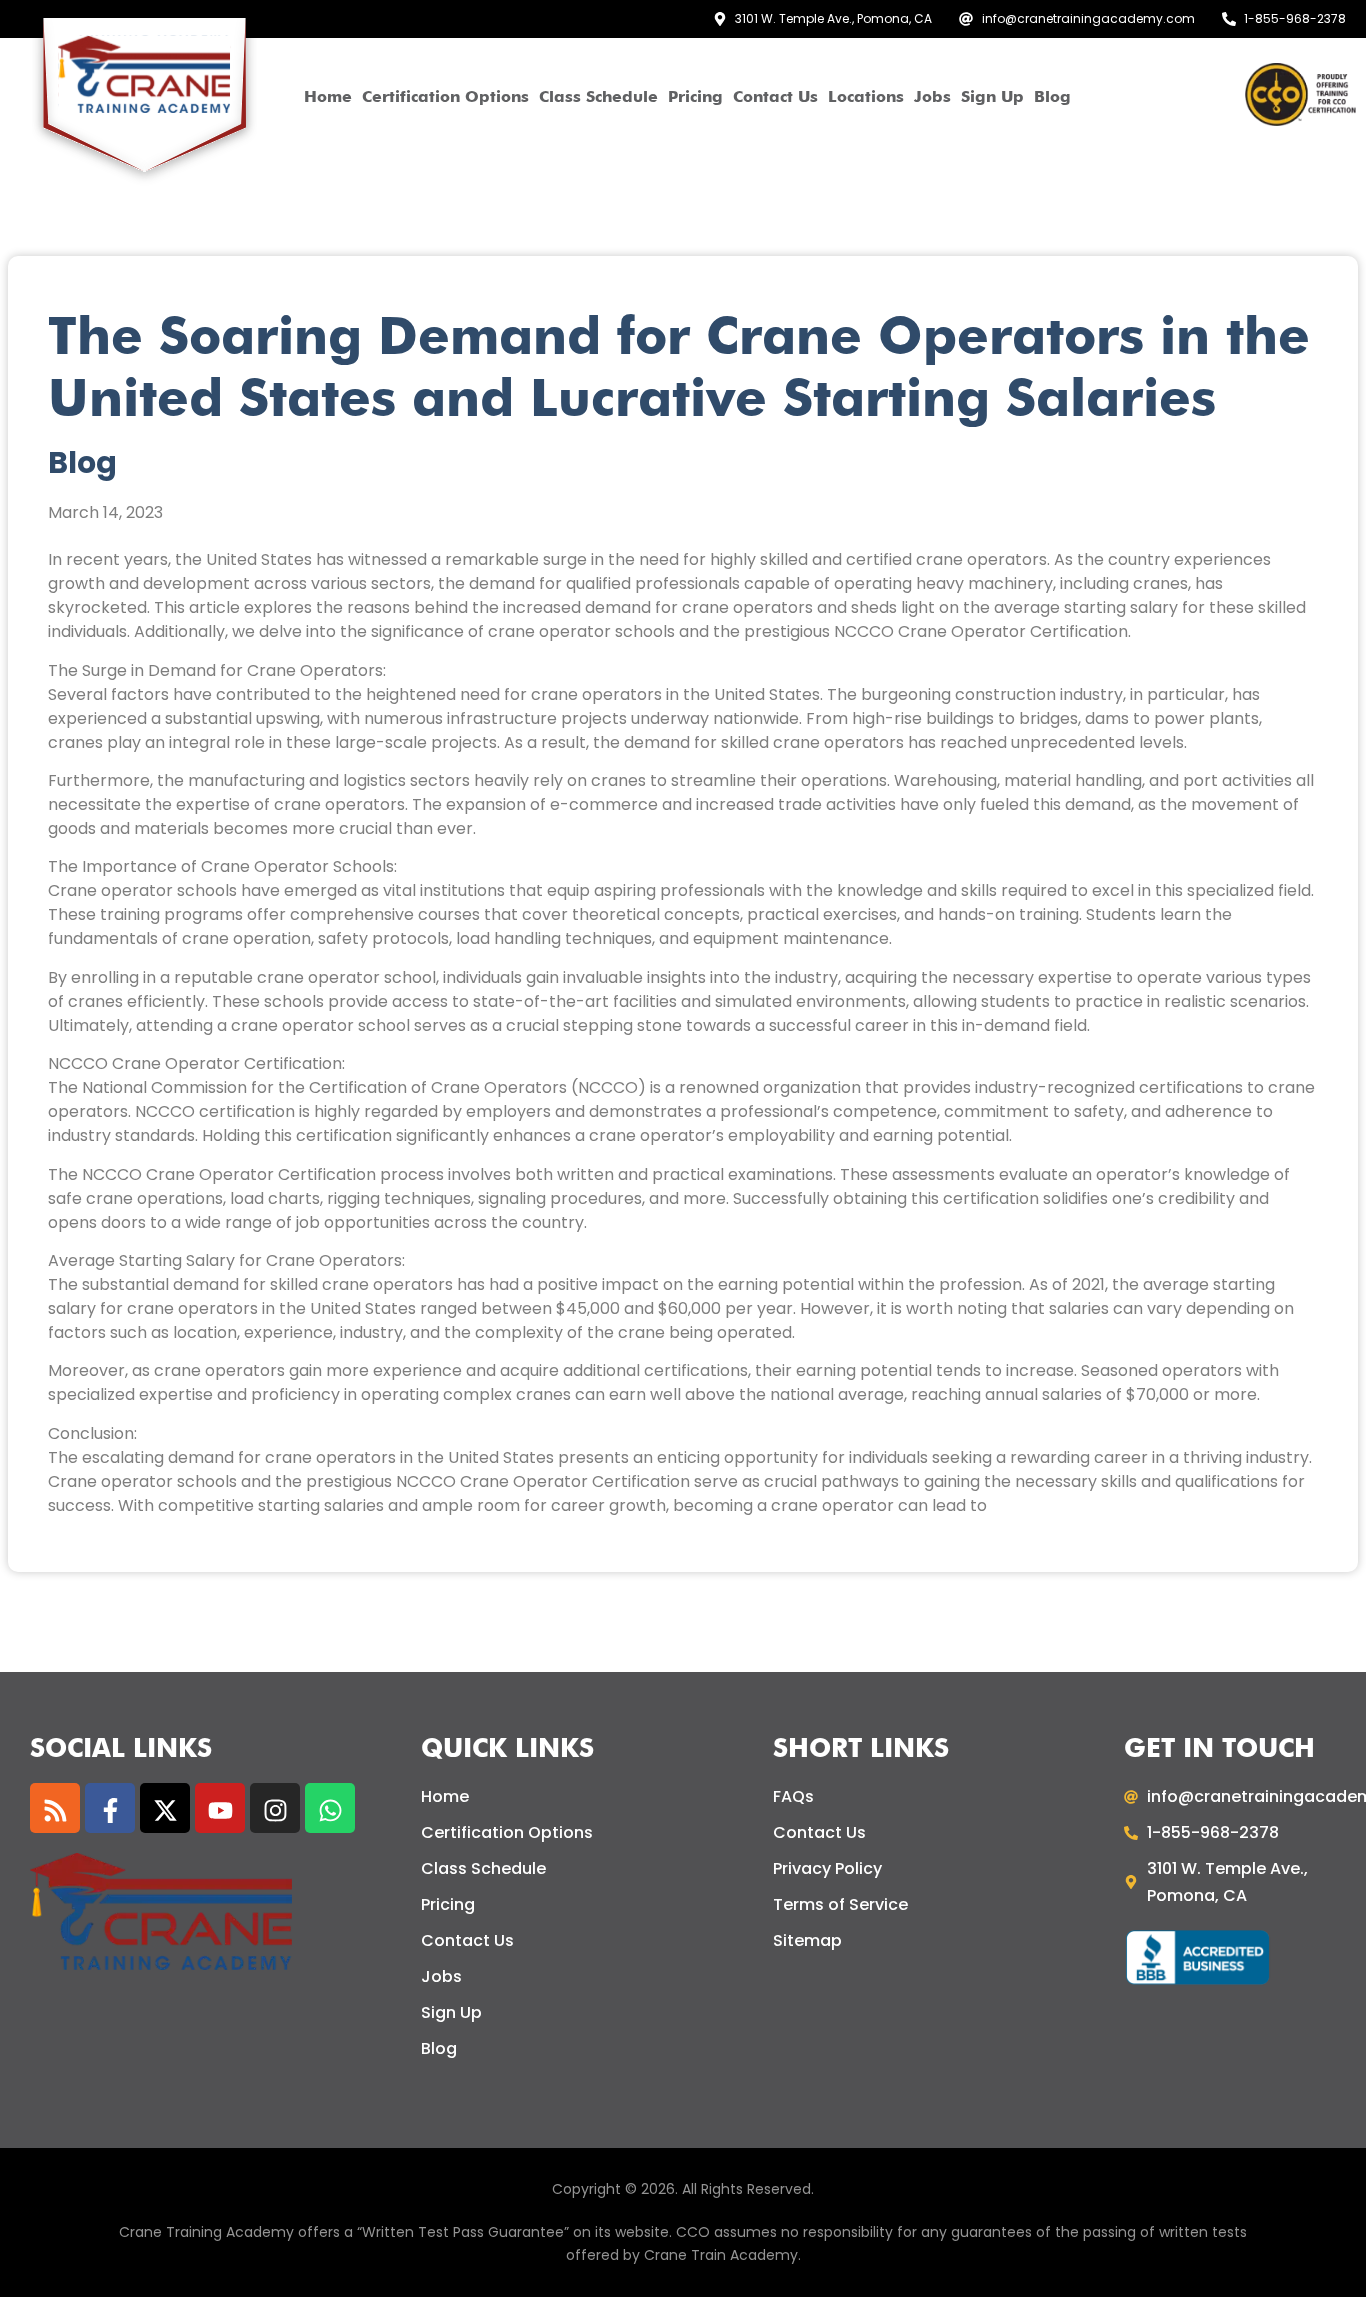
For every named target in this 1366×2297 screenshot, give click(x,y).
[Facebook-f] (110, 1808)
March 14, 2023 (105, 512)
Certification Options (445, 96)
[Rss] (55, 1808)
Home (328, 96)
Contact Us (775, 96)
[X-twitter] (165, 1808)
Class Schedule (598, 96)
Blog (1052, 96)
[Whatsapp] (330, 1808)
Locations (866, 96)
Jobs (932, 96)
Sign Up (992, 96)
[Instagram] (275, 1808)
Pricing (695, 96)
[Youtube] (220, 1808)
